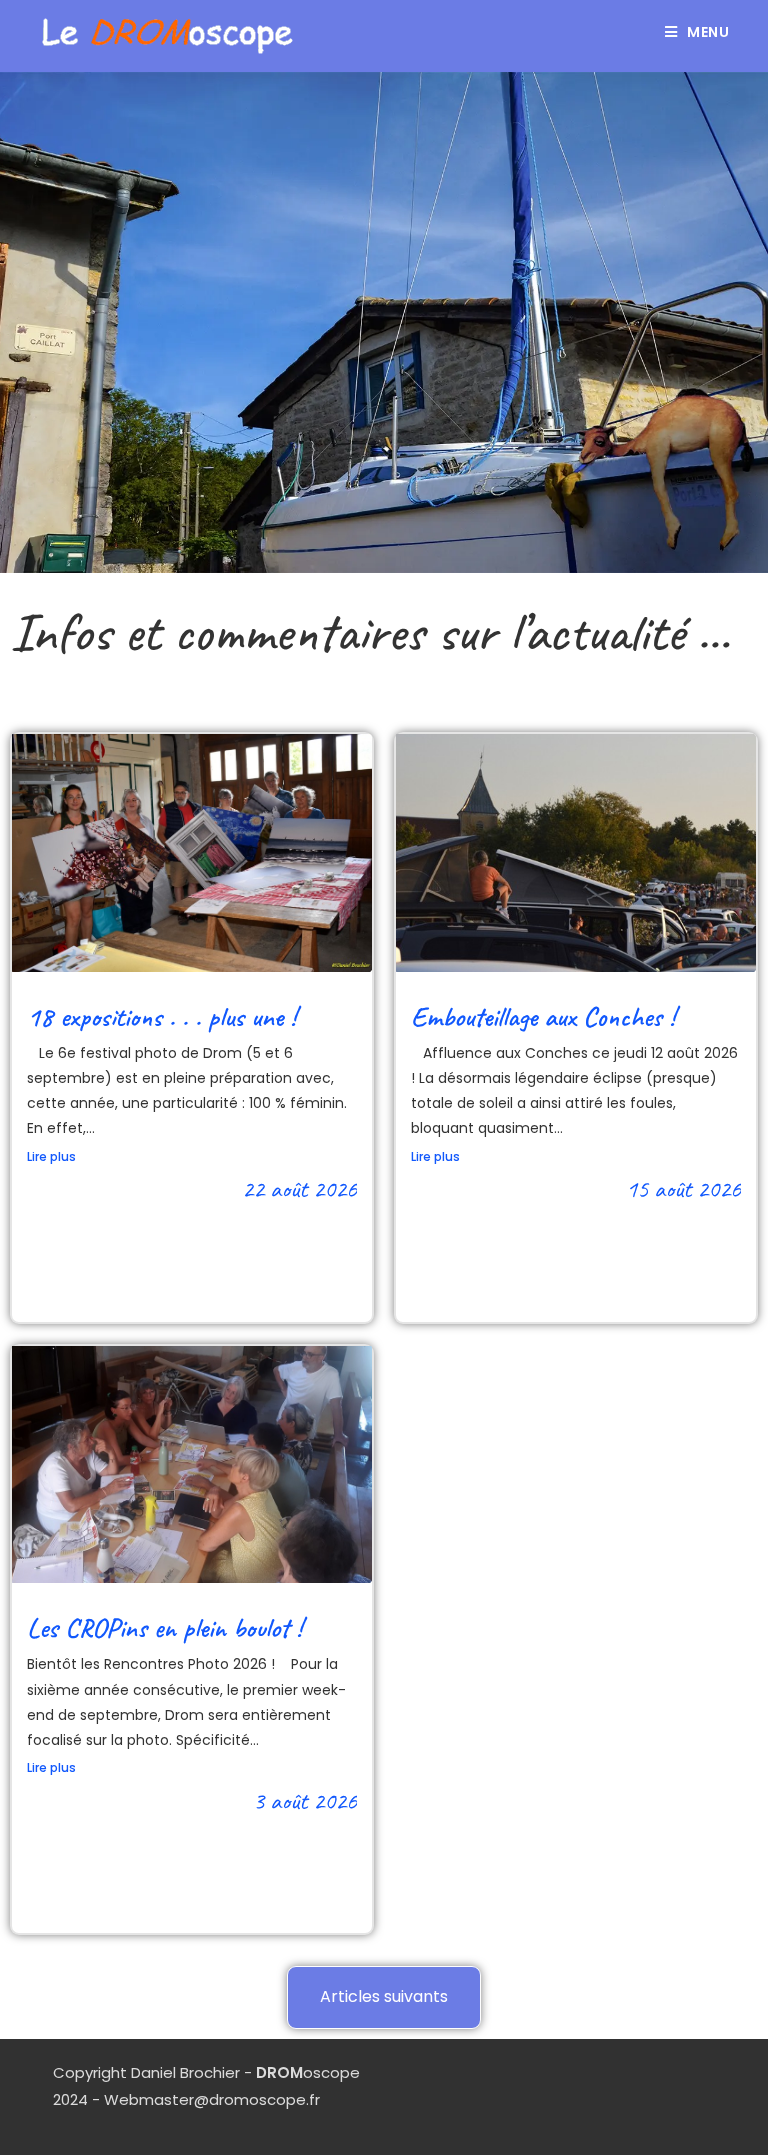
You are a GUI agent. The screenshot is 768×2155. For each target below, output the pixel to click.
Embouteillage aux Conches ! (543, 1016)
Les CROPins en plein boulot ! (164, 1627)
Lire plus (51, 1156)
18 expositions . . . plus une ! (161, 1016)
